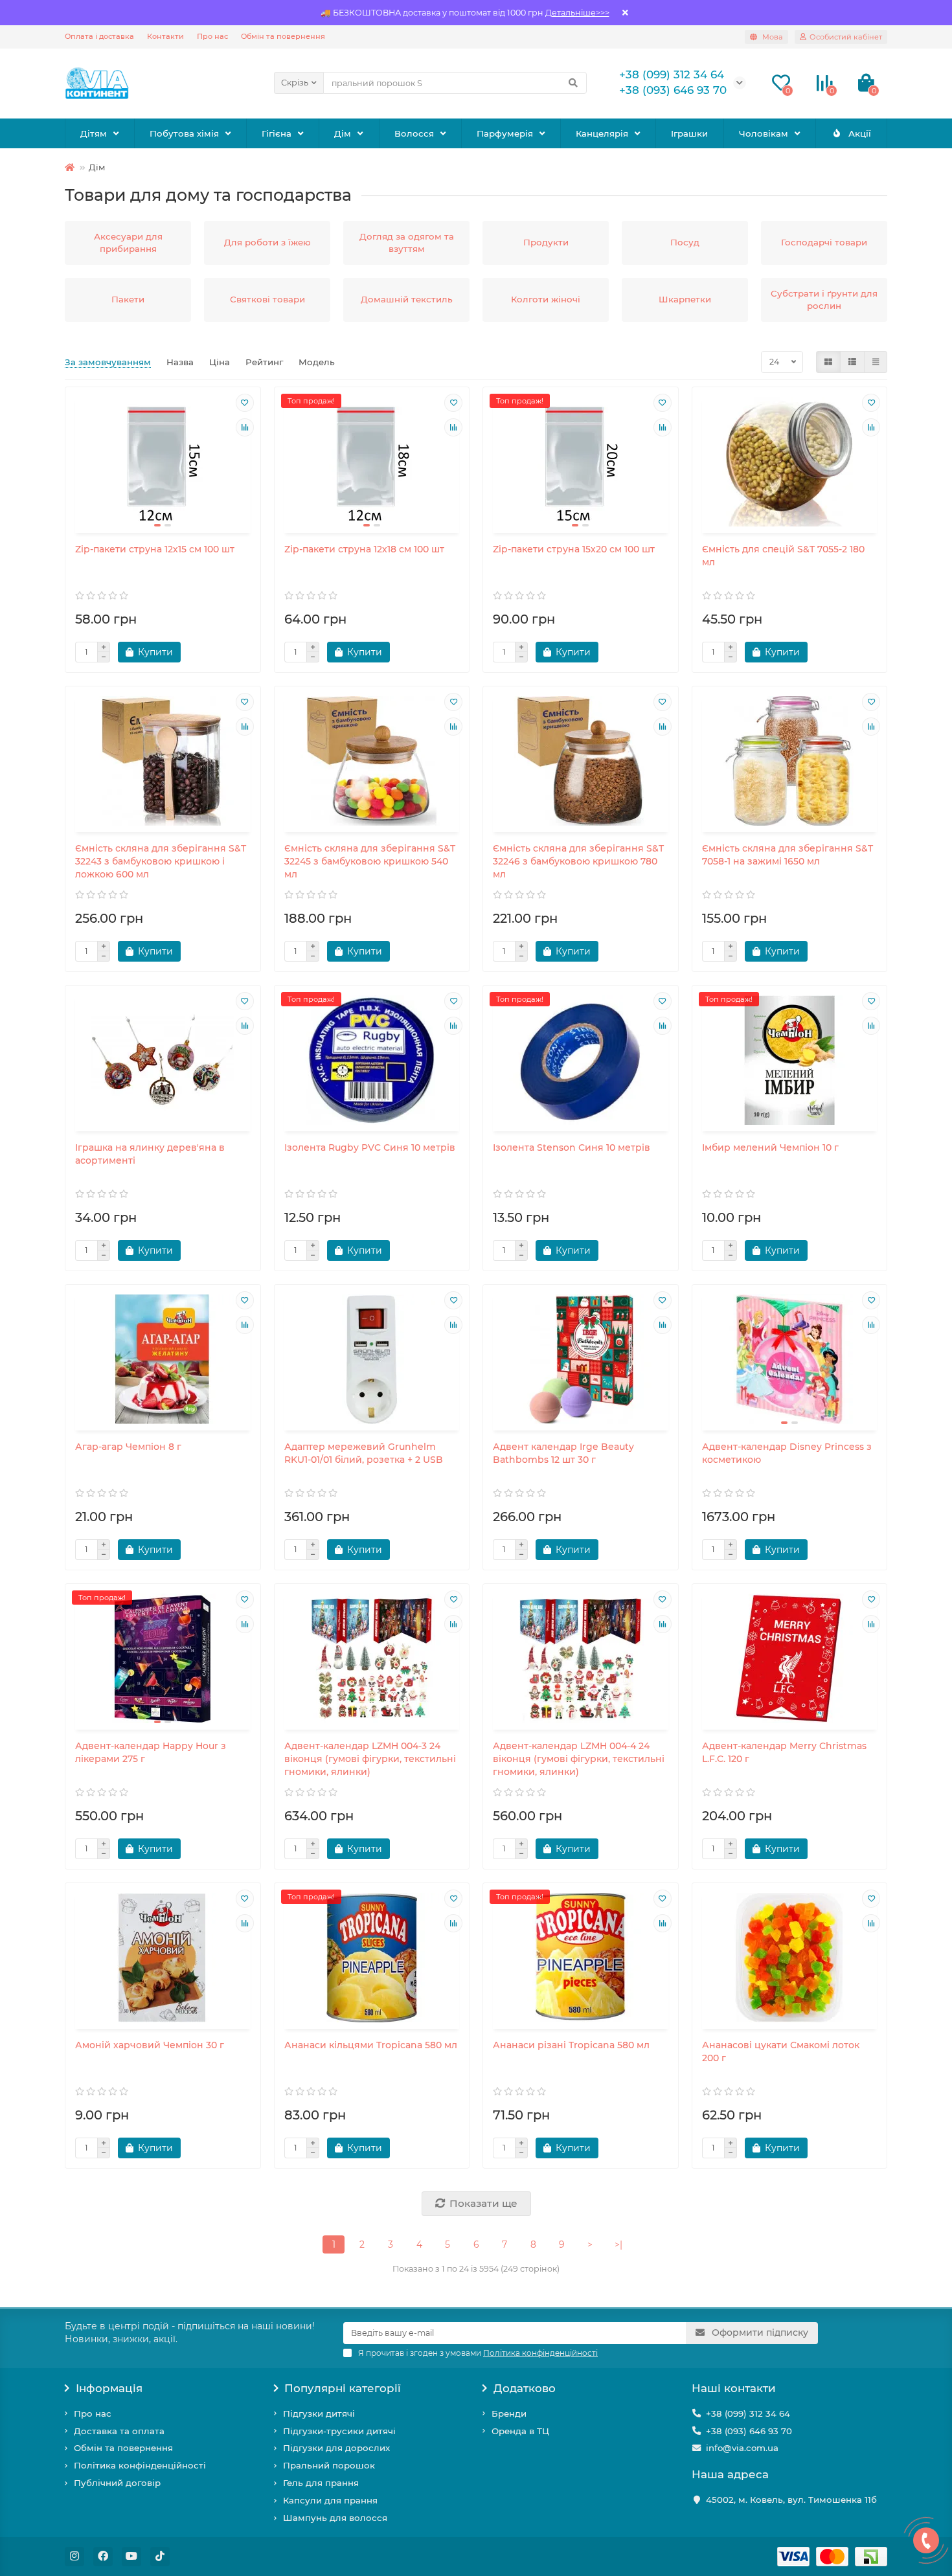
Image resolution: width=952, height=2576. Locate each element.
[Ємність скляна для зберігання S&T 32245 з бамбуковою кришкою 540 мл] (372, 761)
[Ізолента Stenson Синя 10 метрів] (581, 1060)
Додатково (525, 2388)
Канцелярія (602, 133)
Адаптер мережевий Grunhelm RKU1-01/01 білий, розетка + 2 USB (364, 1453)
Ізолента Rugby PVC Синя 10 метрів (370, 1147)
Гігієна (277, 133)
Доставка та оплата (119, 2431)
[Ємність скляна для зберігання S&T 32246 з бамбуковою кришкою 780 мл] (581, 761)
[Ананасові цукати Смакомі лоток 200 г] (790, 1958)
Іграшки (689, 133)
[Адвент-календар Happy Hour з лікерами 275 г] (163, 1658)
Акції (860, 133)
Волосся (414, 133)
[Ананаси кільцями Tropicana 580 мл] (372, 1958)
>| (618, 2244)
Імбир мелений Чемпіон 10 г (770, 1147)
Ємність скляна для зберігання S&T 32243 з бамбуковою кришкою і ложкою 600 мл (161, 861)
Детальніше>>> (577, 13)
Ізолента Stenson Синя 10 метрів (572, 1147)
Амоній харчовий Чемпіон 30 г (150, 2045)
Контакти (165, 36)
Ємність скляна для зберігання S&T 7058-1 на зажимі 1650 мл (788, 855)
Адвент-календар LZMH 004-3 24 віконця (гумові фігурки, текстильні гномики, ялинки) (370, 1759)
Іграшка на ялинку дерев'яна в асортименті (150, 1154)
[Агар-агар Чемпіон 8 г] (163, 1359)
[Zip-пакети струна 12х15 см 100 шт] (163, 462)
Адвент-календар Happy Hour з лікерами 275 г (151, 1752)
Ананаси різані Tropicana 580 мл (571, 2045)
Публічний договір (117, 2483)
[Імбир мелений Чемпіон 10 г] (790, 1060)
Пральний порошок (329, 2465)
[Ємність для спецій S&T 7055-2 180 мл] (790, 462)
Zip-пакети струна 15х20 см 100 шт (574, 549)
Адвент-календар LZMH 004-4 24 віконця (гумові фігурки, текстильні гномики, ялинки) (579, 1759)
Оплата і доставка (99, 36)
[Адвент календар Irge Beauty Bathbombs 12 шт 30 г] (581, 1359)
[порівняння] (245, 427)
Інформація (109, 2388)
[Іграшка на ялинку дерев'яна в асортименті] (163, 1060)
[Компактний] (876, 362)
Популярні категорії (343, 2388)
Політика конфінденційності (140, 2465)
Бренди (509, 2413)
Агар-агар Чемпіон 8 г (128, 1447)
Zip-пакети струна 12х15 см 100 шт (155, 549)
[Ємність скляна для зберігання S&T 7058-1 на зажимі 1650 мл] (790, 761)
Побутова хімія (184, 133)
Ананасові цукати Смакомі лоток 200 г (781, 2051)
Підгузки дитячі (319, 2413)
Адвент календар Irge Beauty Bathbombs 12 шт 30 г (563, 1453)
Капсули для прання (330, 2500)
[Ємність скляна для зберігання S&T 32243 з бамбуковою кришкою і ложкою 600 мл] (163, 761)
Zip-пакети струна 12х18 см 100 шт (364, 549)
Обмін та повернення (283, 36)
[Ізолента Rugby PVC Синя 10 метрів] (372, 1060)
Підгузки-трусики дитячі (339, 2431)
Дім (343, 133)
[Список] (852, 362)
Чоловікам (764, 133)
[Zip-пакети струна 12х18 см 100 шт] (372, 462)
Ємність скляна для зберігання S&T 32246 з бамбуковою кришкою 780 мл (578, 861)
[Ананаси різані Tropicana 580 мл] (581, 1958)
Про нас (212, 36)
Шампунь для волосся (335, 2518)
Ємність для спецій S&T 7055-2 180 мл (783, 556)
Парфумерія (505, 133)
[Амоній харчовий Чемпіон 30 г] (163, 1958)
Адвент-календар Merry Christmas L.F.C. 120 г (784, 1752)
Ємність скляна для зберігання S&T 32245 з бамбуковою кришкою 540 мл (370, 861)
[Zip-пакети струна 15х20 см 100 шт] (581, 462)
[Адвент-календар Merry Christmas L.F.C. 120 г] (790, 1658)
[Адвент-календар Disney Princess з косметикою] (790, 1359)
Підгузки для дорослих (336, 2448)
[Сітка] (828, 362)
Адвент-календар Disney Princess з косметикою (787, 1453)
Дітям (94, 133)
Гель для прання (321, 2483)
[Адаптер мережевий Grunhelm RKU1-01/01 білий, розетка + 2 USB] (372, 1359)
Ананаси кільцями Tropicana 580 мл (371, 2045)
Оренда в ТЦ (520, 2431)
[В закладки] (245, 403)
